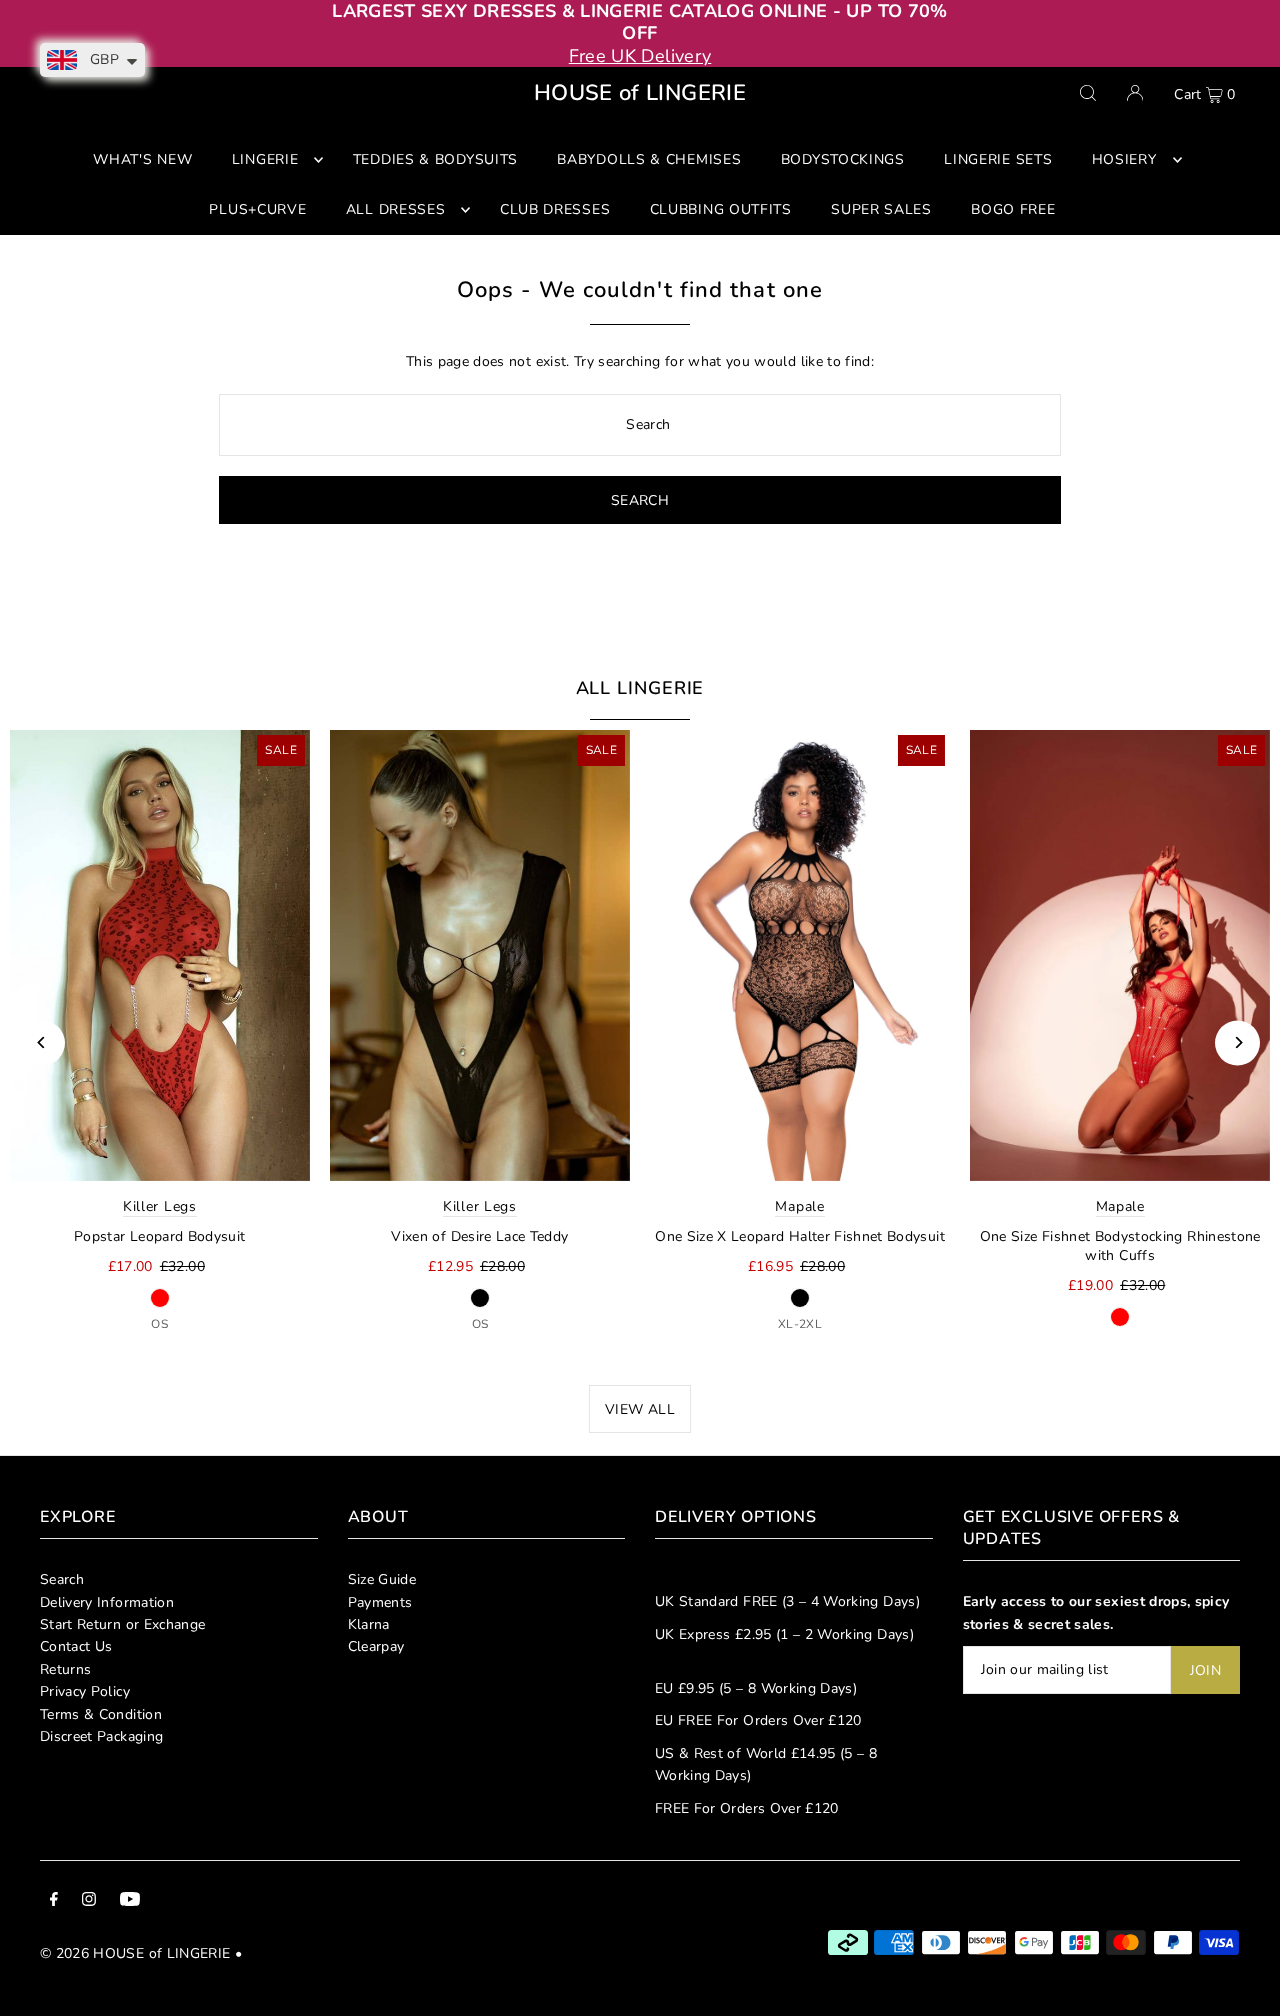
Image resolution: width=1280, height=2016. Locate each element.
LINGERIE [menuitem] (265, 159)
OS (159, 1324)
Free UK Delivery (640, 56)
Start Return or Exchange (122, 1624)
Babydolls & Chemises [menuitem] (649, 159)
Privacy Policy (85, 1691)
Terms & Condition (101, 1714)
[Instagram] (89, 1902)
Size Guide (382, 1579)
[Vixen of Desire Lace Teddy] (480, 955)
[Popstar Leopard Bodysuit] (160, 955)
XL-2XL (800, 1324)
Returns (65, 1669)
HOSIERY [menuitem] (1124, 159)
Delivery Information (107, 1602)
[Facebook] (54, 1902)
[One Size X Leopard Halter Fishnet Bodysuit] (800, 955)
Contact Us (76, 1646)
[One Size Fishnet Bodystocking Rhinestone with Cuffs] (1120, 955)
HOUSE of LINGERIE (640, 93)
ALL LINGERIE (640, 688)
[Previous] (42, 1042)
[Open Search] (1088, 93)
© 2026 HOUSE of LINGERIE (135, 1953)
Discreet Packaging (101, 1736)
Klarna (369, 1624)
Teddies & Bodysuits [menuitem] (435, 159)
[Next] (1237, 1042)
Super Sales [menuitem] (881, 209)
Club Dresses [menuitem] (555, 209)
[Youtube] (130, 1902)
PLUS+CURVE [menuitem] (257, 209)
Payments (380, 1602)
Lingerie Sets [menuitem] (998, 159)
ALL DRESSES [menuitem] (396, 209)
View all (640, 1409)
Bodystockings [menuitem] (843, 159)
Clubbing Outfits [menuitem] (721, 209)
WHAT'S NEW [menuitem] (142, 159)
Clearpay (376, 1646)
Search (62, 1579)
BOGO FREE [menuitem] (1013, 209)
